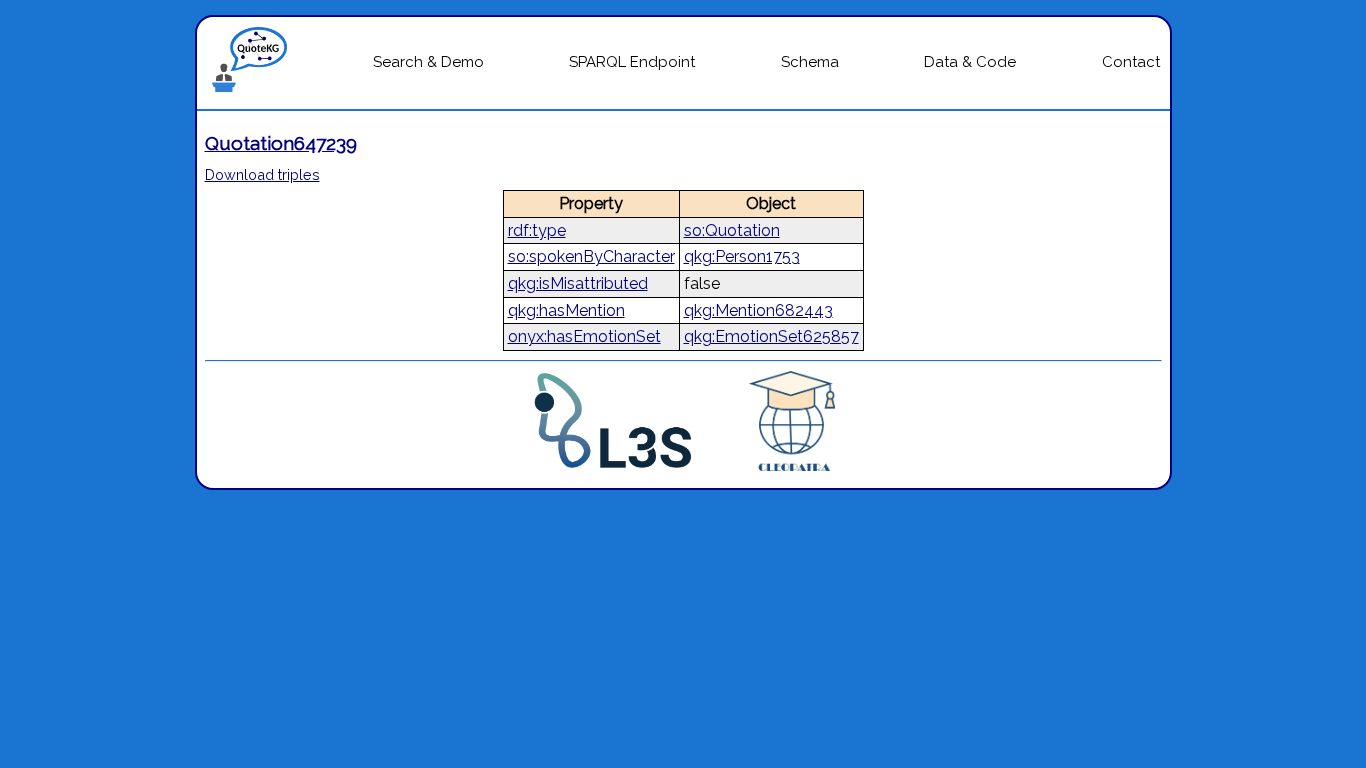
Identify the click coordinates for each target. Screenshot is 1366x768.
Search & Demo (428, 62)
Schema (810, 62)
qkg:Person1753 (742, 256)
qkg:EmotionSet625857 (771, 336)
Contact (1131, 62)
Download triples (262, 174)
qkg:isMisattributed (578, 283)
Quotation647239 (281, 143)
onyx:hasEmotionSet (584, 336)
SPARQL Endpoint (632, 62)
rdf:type (537, 230)
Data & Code (970, 62)
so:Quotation (732, 230)
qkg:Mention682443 (758, 310)
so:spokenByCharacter (591, 256)
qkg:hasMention (566, 310)
